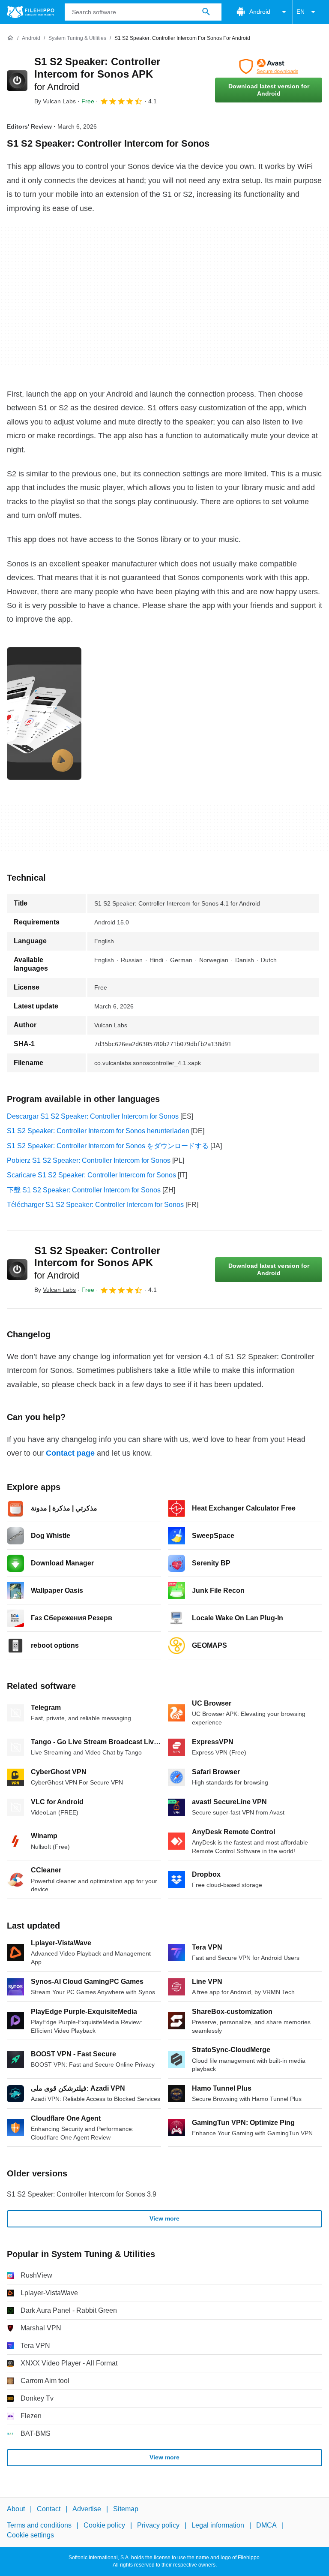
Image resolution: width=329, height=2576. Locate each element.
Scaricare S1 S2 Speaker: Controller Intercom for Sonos (91, 1175)
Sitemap (126, 2509)
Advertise (87, 2509)
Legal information (218, 2525)
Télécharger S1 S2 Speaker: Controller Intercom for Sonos (95, 1205)
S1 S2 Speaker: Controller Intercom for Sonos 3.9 (82, 2194)
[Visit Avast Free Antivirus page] (269, 66)
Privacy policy (158, 2525)
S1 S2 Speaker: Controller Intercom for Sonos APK (97, 74)
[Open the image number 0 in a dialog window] (44, 713)
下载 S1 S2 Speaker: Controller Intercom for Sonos (84, 1190)
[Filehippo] (31, 12)
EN (301, 12)
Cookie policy (104, 2525)
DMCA (266, 2525)
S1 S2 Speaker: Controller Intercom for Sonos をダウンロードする (108, 1146)
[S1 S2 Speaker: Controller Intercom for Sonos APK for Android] (17, 81)
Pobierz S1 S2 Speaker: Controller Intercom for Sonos (89, 1160)
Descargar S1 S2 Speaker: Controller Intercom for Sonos (93, 1116)
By (55, 101)
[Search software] (206, 12)
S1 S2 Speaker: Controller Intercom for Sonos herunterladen (98, 1131)
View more (164, 2218)
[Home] (10, 38)
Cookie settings (30, 2535)
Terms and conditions (39, 2525)
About (16, 2509)
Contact (49, 2509)
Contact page (70, 1453)
